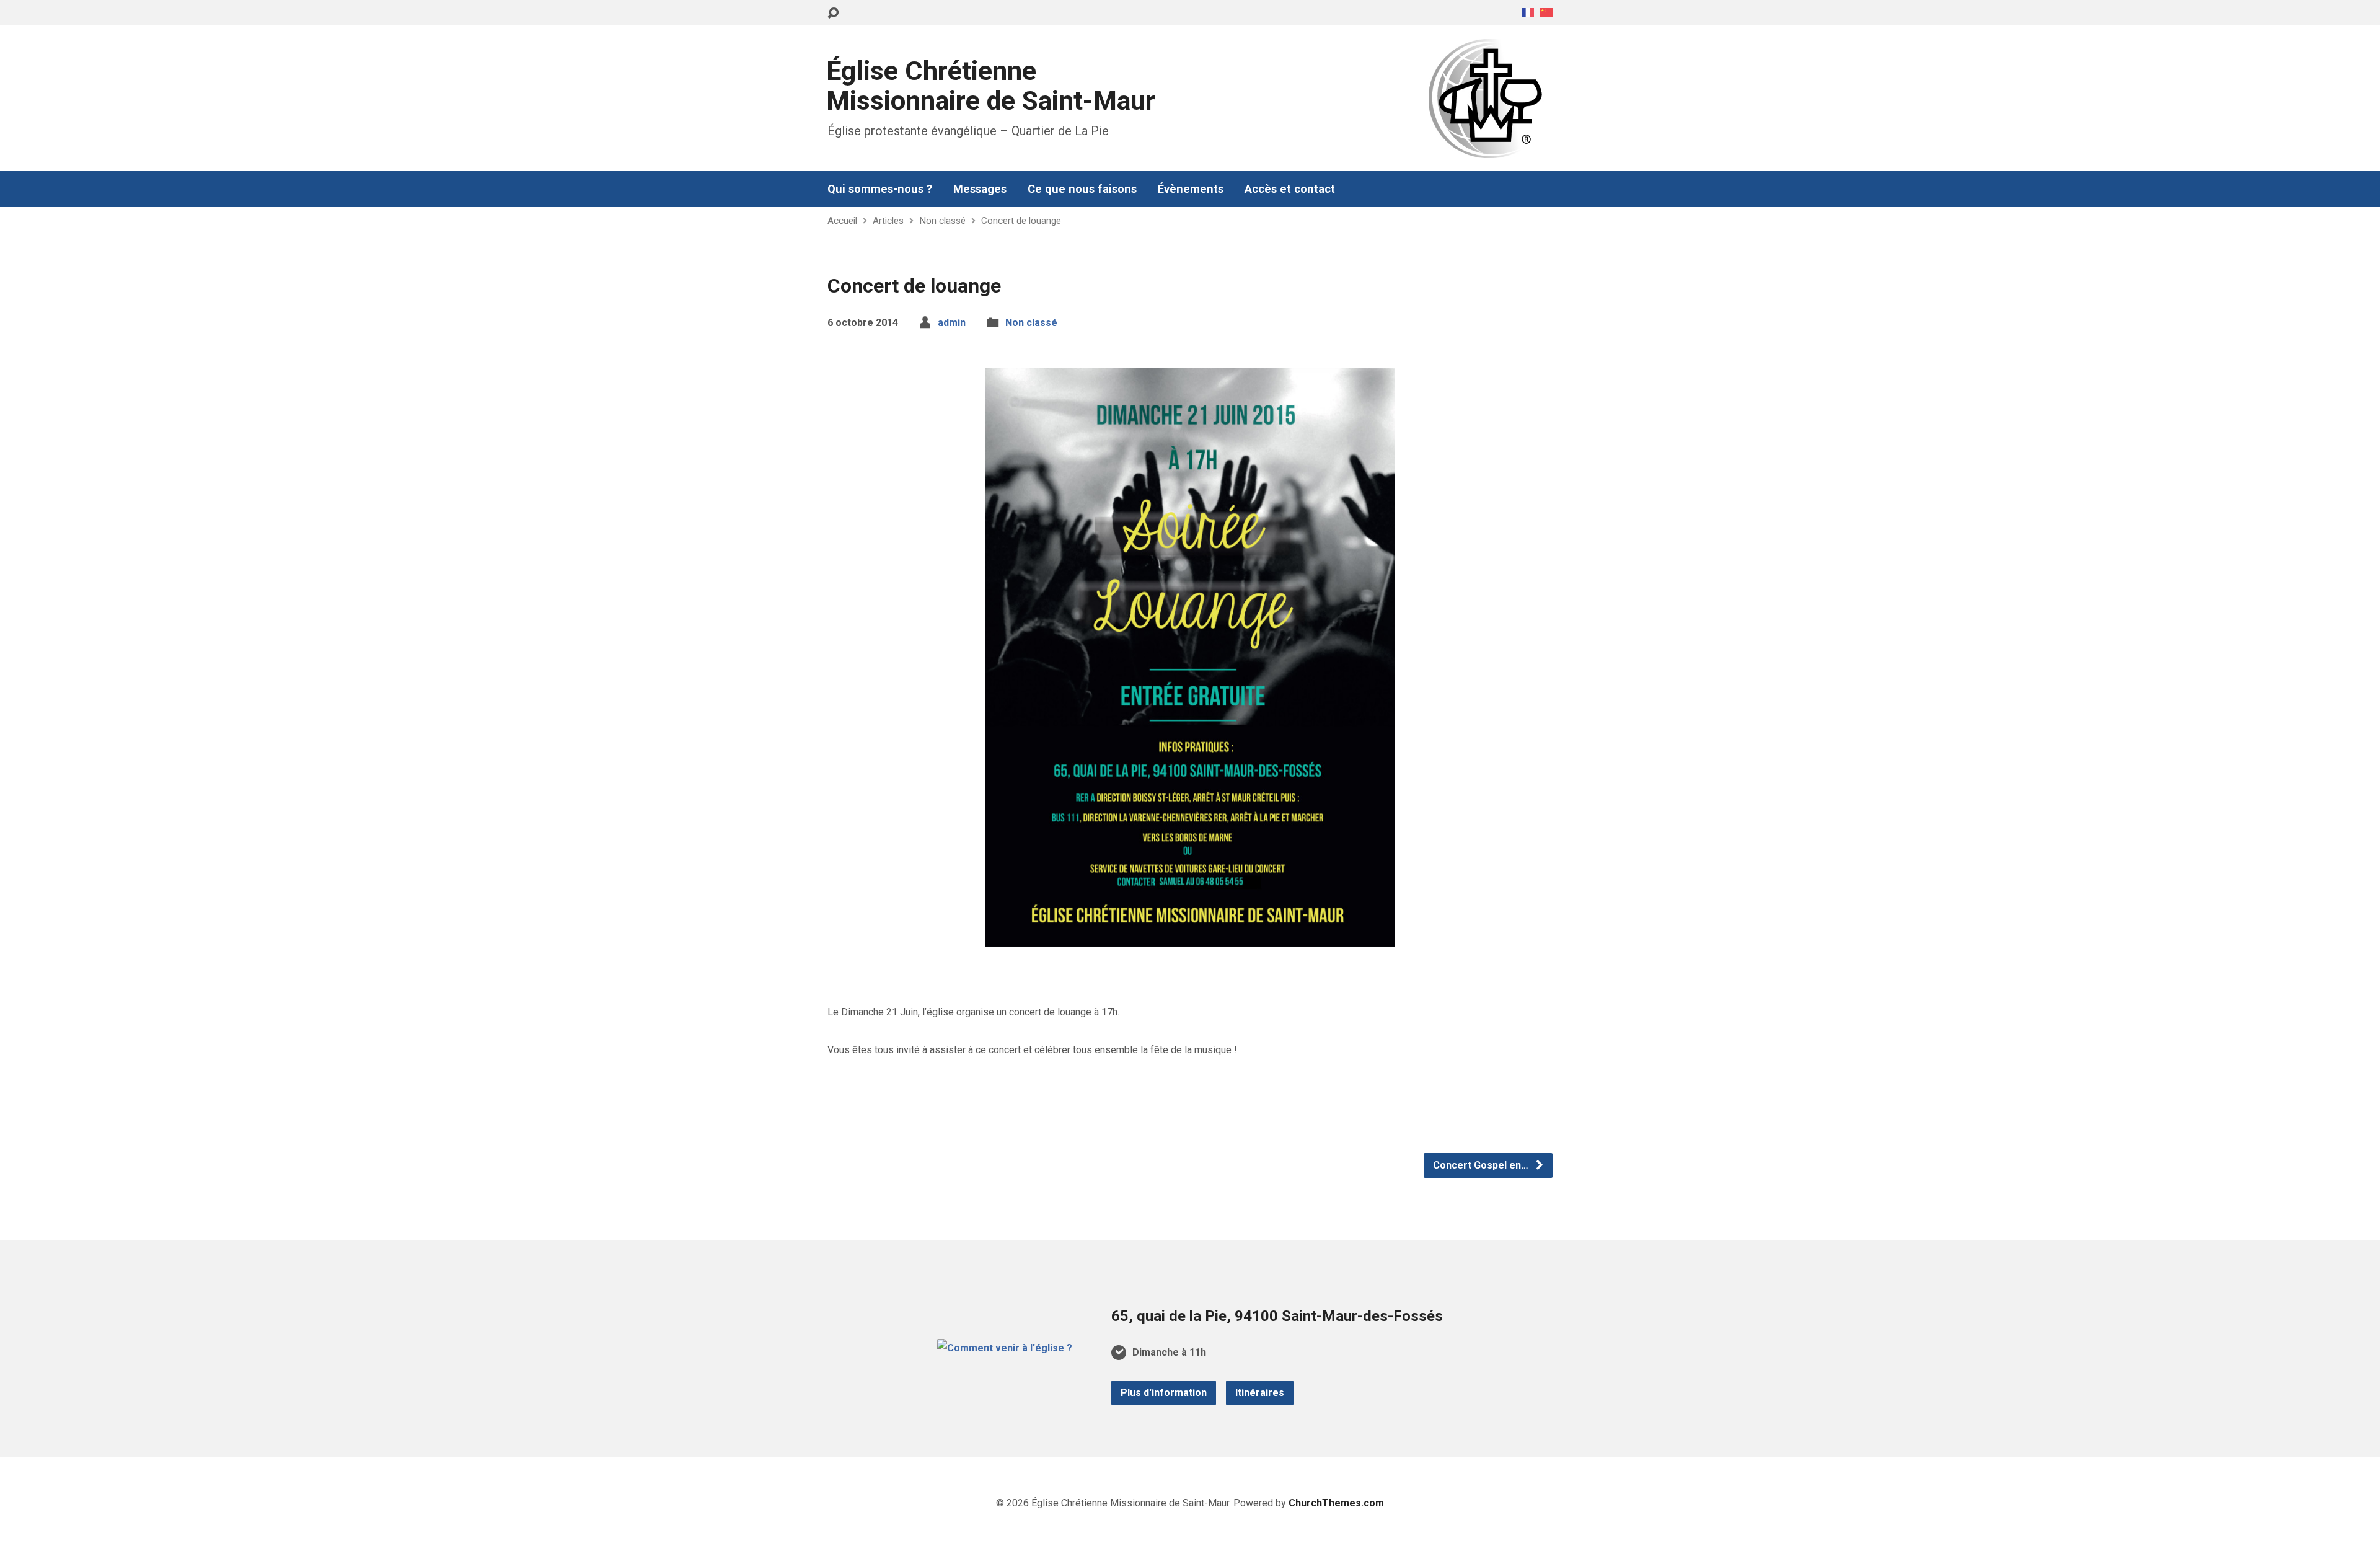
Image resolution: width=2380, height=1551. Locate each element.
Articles (888, 221)
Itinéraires (1260, 1393)
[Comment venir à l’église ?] (1005, 1348)
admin (952, 323)
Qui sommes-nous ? (880, 189)
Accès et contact (1290, 189)
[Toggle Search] (833, 13)
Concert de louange (1021, 221)
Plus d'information (1164, 1393)
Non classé (942, 221)
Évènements (1191, 189)
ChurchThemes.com (1336, 1503)
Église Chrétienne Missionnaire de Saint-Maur (991, 86)
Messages (980, 189)
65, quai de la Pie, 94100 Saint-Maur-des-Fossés (1277, 1316)
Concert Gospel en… (1482, 1165)
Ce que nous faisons (1082, 189)
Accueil (842, 221)
